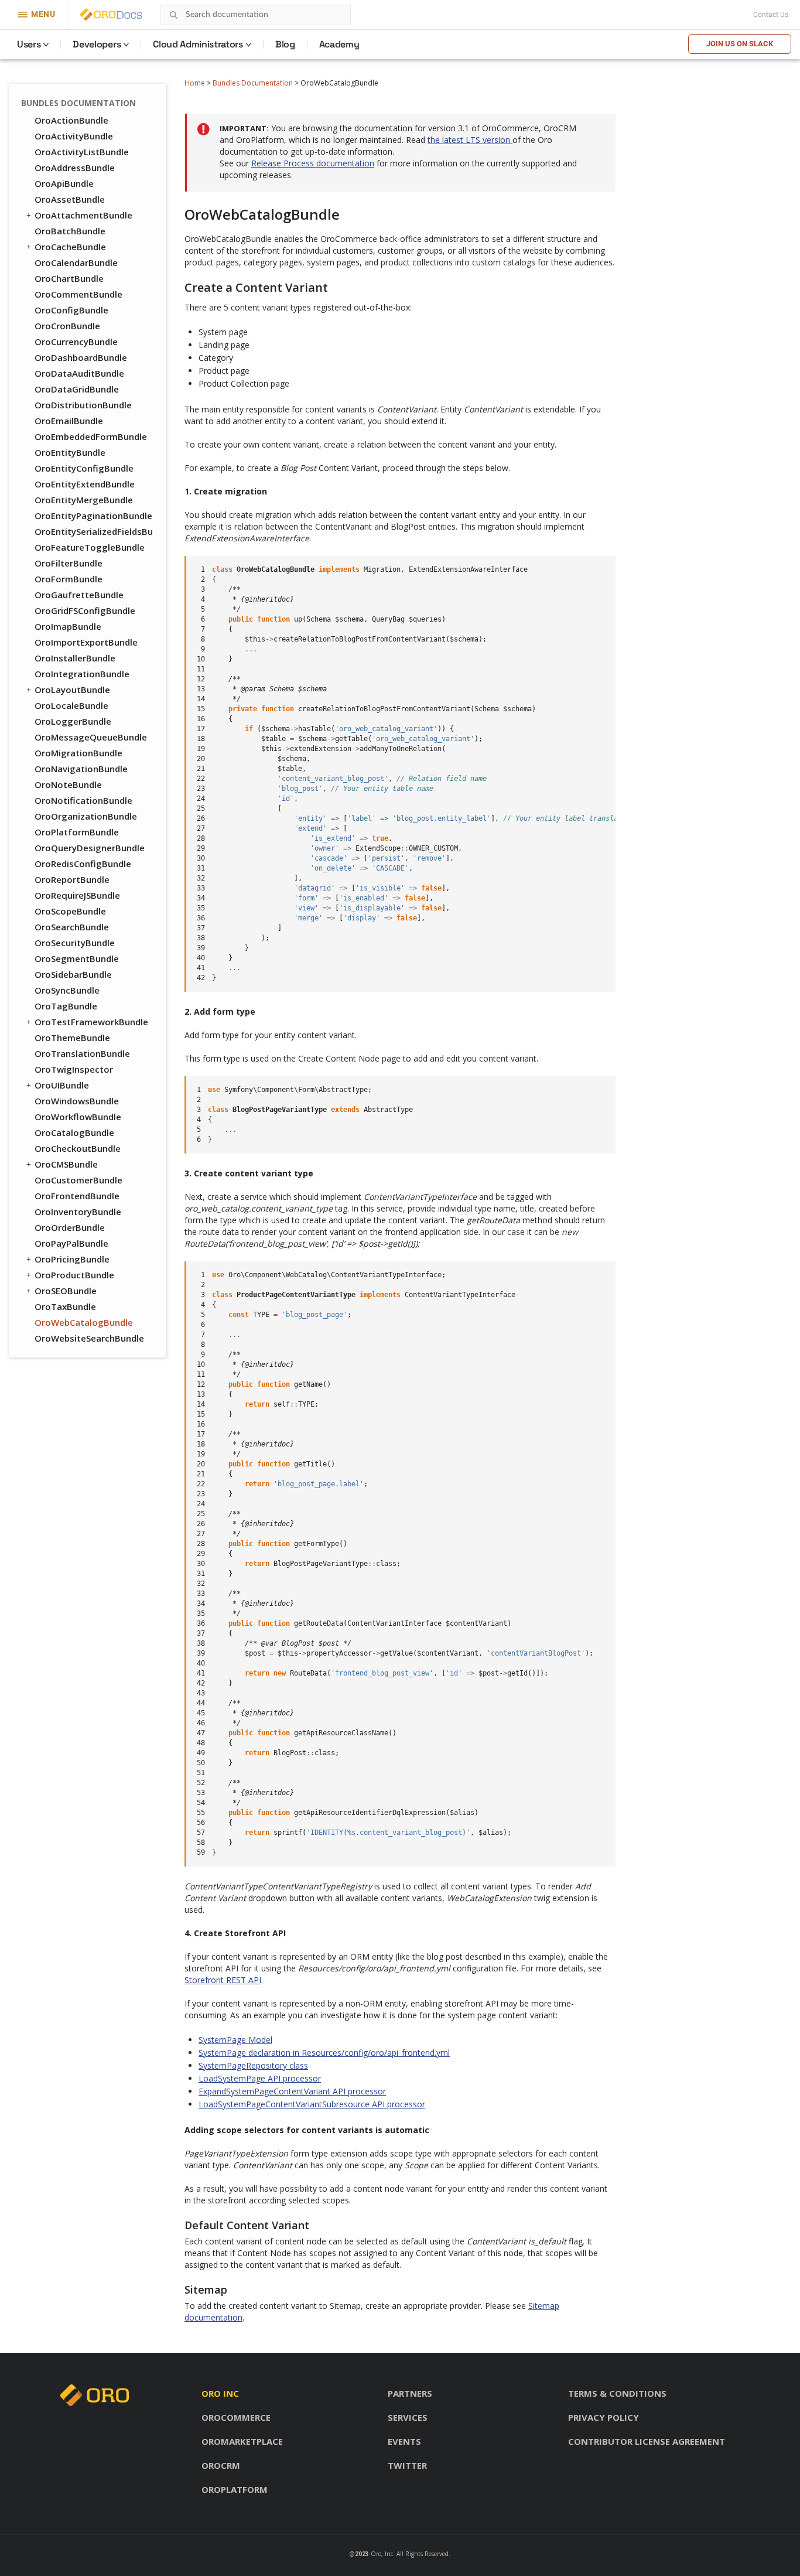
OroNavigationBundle (81, 769)
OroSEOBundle (66, 1291)
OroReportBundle (72, 879)
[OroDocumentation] (129, 15)
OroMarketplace (242, 2441)
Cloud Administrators (198, 44)
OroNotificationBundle (83, 800)
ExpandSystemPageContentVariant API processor (292, 2091)
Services (408, 2417)
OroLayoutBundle (72, 690)
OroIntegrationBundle (82, 674)
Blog (285, 44)
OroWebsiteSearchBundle (89, 1338)
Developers (97, 44)
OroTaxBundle (65, 1306)
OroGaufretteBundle (79, 595)
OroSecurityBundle (75, 943)
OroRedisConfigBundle (83, 864)
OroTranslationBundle (82, 1053)
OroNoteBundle (68, 784)
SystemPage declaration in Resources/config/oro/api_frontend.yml (324, 2053)
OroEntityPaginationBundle (93, 516)
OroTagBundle (66, 1006)
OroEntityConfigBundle (84, 468)
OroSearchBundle (72, 927)
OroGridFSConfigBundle (85, 610)
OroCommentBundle (78, 294)
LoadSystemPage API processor (260, 2078)
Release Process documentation (313, 163)
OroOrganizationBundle (86, 816)
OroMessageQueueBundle (91, 737)
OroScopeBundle (70, 911)
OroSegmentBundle (77, 958)
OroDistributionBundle (83, 405)
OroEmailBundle (69, 421)
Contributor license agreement (647, 2441)
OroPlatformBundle (77, 832)
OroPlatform (235, 2489)
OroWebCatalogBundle (84, 1322)
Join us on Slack (740, 44)
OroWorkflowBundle (78, 1117)
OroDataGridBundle (77, 389)
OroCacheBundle (70, 247)
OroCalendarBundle (76, 262)
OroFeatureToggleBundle (90, 547)
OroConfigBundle (71, 310)
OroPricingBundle (72, 1259)
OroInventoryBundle (78, 1212)
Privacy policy (604, 2417)
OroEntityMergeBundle (84, 500)
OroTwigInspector (74, 1069)
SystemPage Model (235, 2040)
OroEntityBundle (70, 452)
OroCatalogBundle (74, 1132)
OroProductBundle (74, 1275)
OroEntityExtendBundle (85, 484)
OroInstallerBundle (75, 658)
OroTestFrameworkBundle (91, 1022)
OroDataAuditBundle (79, 373)
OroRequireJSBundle (77, 895)
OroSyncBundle (67, 990)
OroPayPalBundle (71, 1243)
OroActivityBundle (74, 136)
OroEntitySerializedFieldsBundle (94, 531)
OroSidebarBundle (73, 974)
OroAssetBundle (70, 199)
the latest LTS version (470, 140)
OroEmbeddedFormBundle (91, 436)
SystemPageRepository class (253, 2065)
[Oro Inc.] (98, 15)
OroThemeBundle (72, 1038)
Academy (339, 44)
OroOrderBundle (70, 1227)
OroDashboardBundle (81, 357)
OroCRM (221, 2465)
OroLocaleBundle (71, 705)
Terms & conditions (617, 2393)
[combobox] (256, 15)
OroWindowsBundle (77, 1101)
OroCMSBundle (66, 1164)
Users (29, 44)
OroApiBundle (64, 183)
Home (195, 83)
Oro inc (220, 2393)
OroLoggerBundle (73, 721)
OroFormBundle (69, 579)
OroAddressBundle (75, 168)
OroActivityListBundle (82, 152)
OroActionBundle (71, 120)
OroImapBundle (68, 626)
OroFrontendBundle (77, 1196)
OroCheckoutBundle (78, 1148)
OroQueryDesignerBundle (90, 848)
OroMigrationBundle (78, 753)
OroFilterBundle (69, 563)
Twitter (407, 2465)
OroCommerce (236, 2417)
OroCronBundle (67, 326)
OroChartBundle (69, 278)
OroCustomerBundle (78, 1180)
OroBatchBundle (70, 231)
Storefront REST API (223, 1980)
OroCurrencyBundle (76, 342)
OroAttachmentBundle (83, 215)
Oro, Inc (382, 2554)
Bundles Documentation (253, 83)
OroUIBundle (62, 1085)
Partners (410, 2393)
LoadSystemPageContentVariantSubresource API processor (312, 2104)
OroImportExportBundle (86, 642)
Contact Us (771, 15)
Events (404, 2441)
